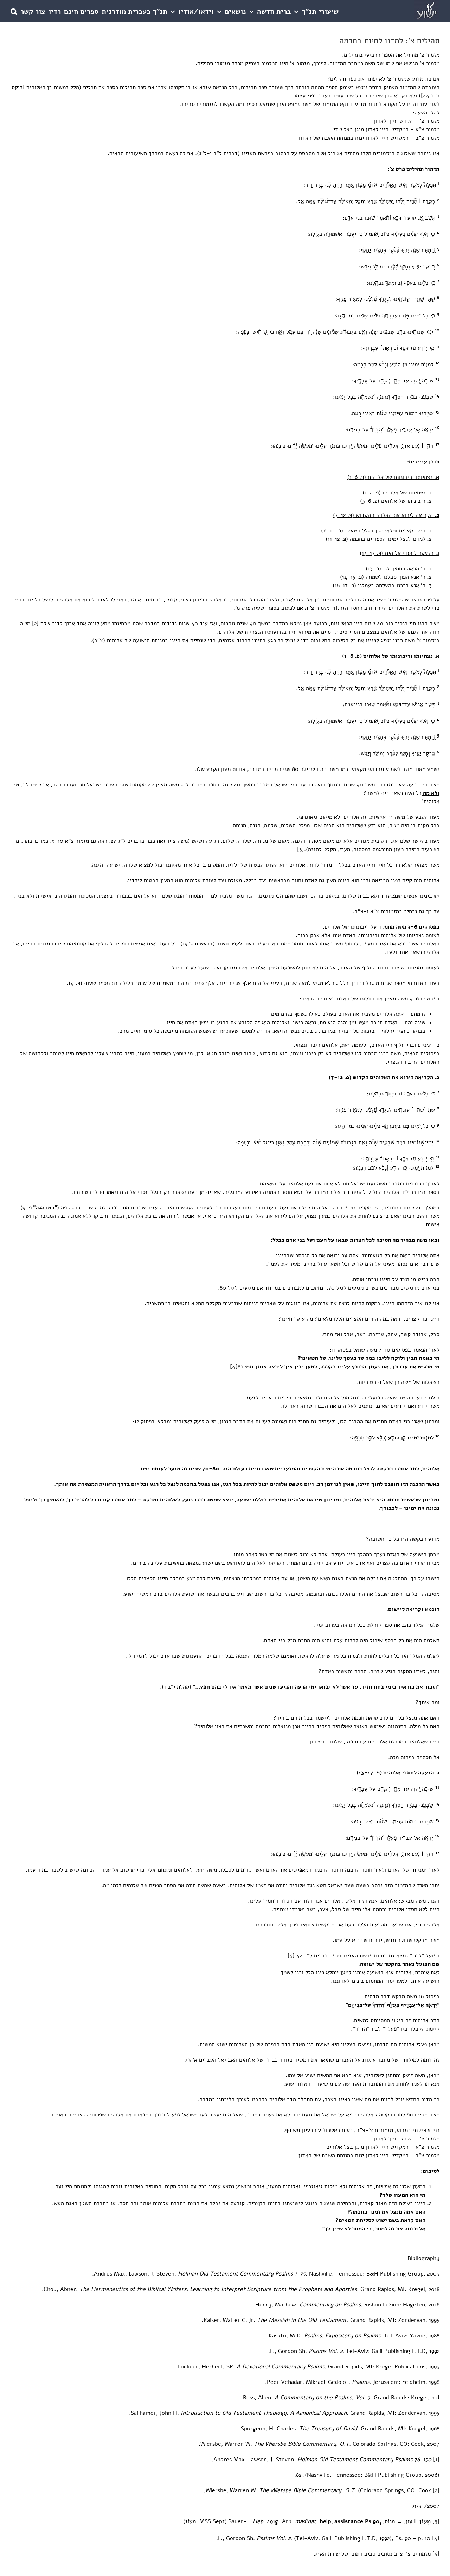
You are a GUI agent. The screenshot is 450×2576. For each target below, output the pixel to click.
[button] (14, 11)
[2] (35, 624)
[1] (334, 608)
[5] (291, 1956)
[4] (234, 1367)
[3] (301, 849)
